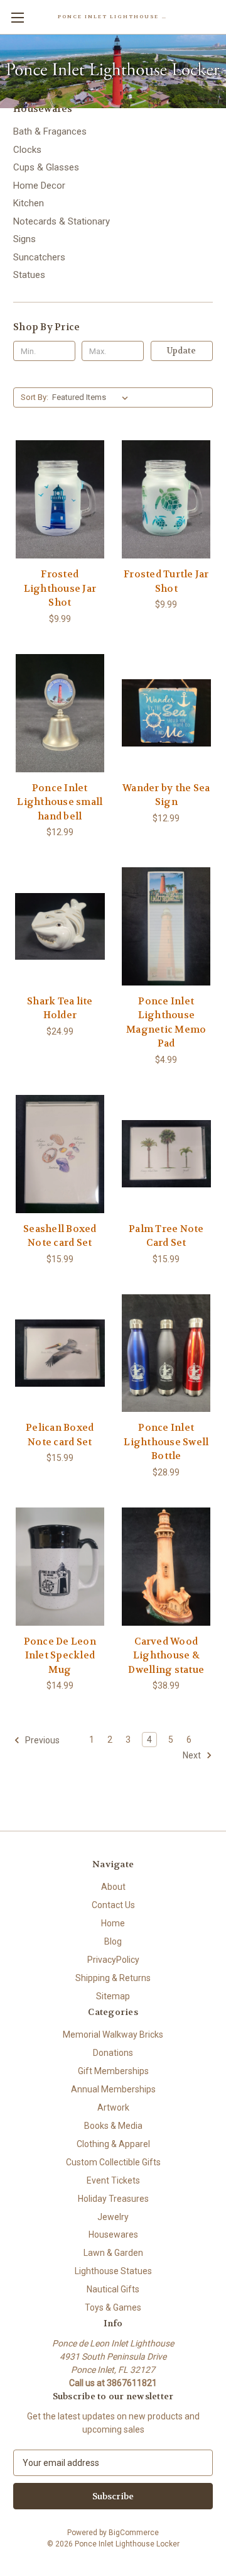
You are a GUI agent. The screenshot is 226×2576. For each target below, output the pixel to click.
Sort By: (35, 397)
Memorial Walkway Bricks (113, 2035)
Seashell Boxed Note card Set (60, 1236)
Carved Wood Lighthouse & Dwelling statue (166, 1656)
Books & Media (113, 2126)
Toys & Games (113, 2307)
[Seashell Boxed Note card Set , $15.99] (60, 1154)
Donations (113, 2053)
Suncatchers (39, 257)
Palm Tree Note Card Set (166, 1236)
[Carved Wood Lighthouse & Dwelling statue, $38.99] (167, 1567)
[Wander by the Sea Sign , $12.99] (167, 713)
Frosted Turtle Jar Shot (166, 581)
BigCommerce (134, 2533)
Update (181, 351)
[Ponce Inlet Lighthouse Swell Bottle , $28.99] (167, 1353)
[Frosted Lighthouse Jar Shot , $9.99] (60, 499)
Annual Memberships (113, 2089)
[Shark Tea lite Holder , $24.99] (60, 926)
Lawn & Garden (113, 2253)
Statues (29, 275)
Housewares (113, 2235)
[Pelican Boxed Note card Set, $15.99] (60, 1353)
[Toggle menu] (17, 17)
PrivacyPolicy (113, 1960)
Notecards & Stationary (62, 221)
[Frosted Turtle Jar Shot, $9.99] (167, 499)
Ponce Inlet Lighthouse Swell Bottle (166, 1442)
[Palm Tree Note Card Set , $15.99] (167, 1154)
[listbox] (93, 397)
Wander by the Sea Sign (166, 795)
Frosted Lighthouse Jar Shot (60, 588)
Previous (41, 1740)
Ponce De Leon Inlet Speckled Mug (60, 1656)
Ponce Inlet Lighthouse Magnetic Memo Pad (166, 1023)
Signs (24, 239)
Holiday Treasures (113, 2199)
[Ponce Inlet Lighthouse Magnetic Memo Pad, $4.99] (167, 926)
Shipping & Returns (113, 1978)
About (113, 1887)
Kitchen (29, 203)
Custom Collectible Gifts (113, 2162)
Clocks (27, 150)
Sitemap (113, 1996)
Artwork (113, 2107)
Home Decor (39, 186)
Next (193, 1755)
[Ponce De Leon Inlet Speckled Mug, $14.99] (60, 1567)
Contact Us (113, 1905)
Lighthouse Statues (113, 2271)
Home (113, 1923)
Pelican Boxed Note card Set (60, 1435)
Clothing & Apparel (113, 2144)
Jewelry (113, 2217)
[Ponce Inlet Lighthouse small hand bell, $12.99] (60, 713)
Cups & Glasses (46, 167)
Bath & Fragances (50, 131)
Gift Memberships (113, 2071)
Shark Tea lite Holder (60, 1008)
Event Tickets (113, 2180)
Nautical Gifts (113, 2289)
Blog (113, 1941)
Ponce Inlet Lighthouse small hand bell (60, 802)
